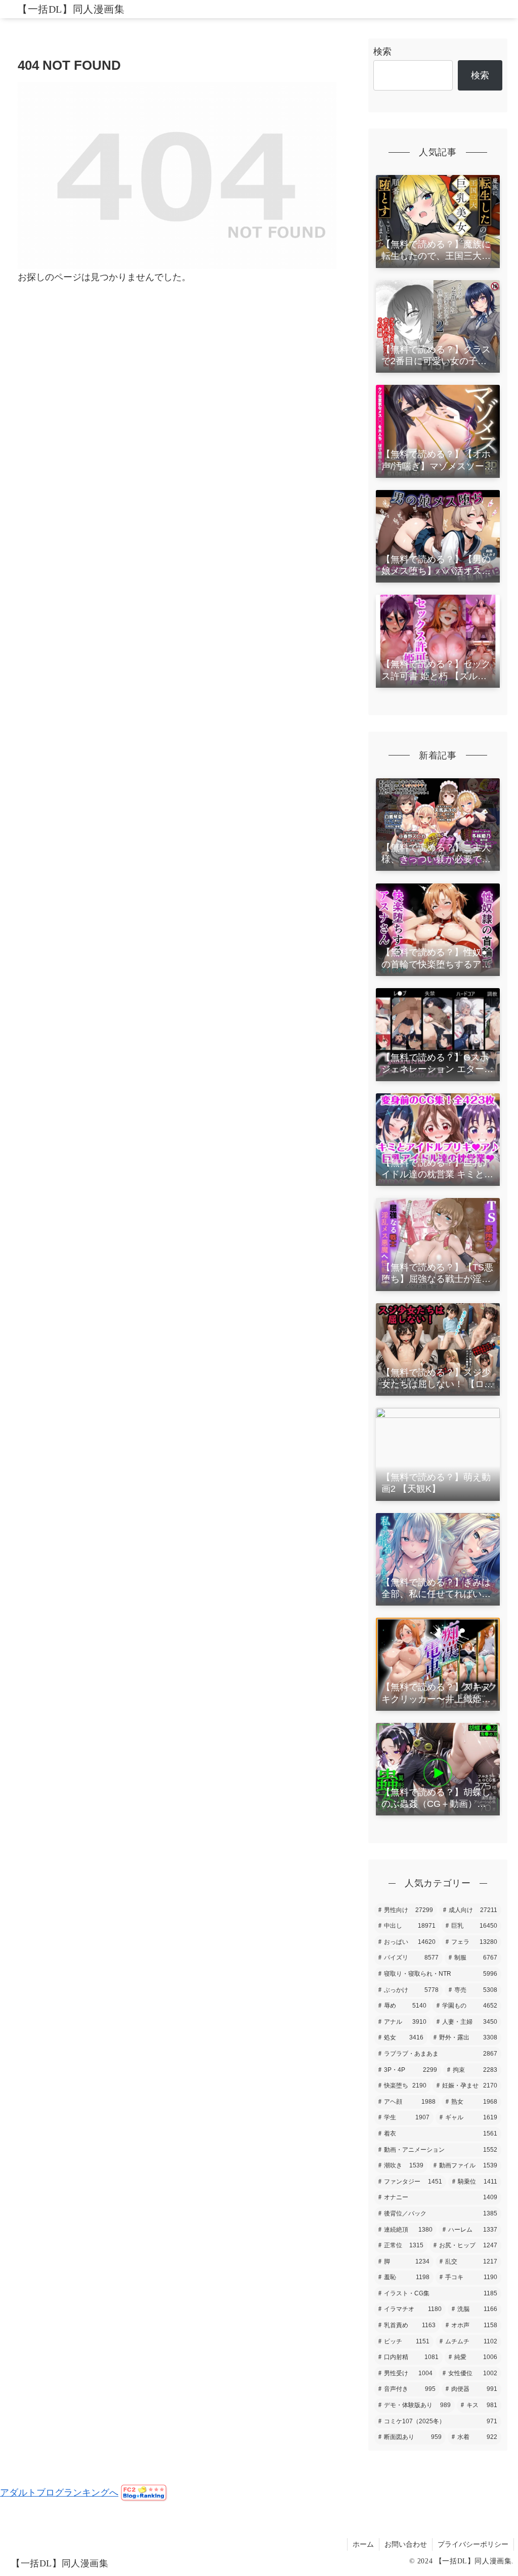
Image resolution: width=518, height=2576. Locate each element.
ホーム (363, 2544)
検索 (382, 52)
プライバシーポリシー (473, 2544)
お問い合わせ (406, 2544)
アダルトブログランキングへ (59, 2493)
